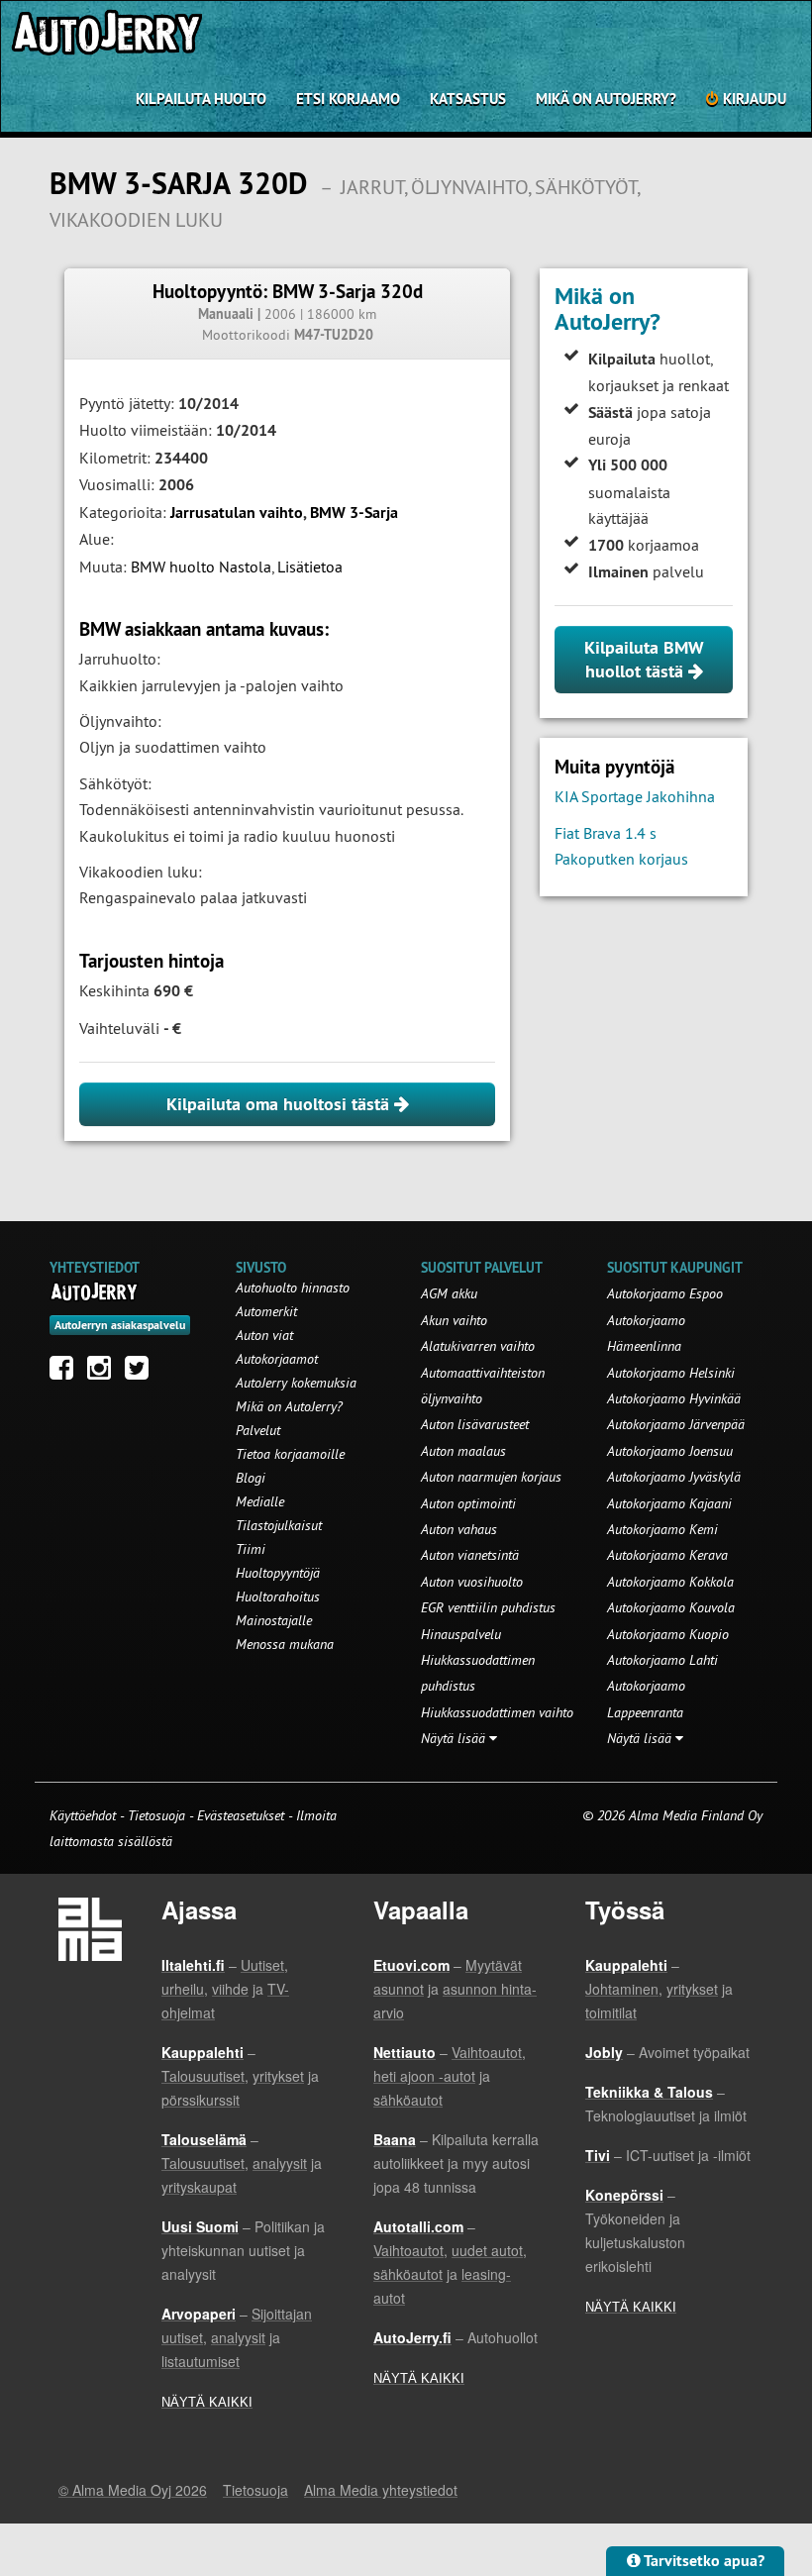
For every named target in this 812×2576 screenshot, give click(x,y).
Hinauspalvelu (461, 1634)
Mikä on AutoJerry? (606, 99)
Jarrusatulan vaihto (237, 513)
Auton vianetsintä (470, 1555)
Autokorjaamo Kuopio (668, 1634)
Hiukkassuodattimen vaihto (497, 1712)
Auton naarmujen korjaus (491, 1477)
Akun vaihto (454, 1320)
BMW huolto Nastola (201, 567)
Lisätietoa (310, 567)
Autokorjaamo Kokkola (670, 1582)
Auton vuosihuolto (472, 1582)
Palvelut (258, 1430)
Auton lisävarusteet (475, 1424)
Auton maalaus (463, 1451)
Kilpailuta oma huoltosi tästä (280, 1104)
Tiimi (251, 1549)
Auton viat (264, 1335)
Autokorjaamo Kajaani (669, 1503)
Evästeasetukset (241, 1815)
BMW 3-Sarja (354, 513)
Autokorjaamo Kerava (667, 1555)
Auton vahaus (459, 1529)
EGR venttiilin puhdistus (488, 1607)
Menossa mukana (285, 1644)
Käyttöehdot (85, 1815)
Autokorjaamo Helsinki (671, 1373)
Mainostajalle (274, 1620)
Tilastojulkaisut (279, 1525)
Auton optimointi (468, 1503)
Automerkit (266, 1311)
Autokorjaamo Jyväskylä (674, 1477)
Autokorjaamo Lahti (662, 1660)
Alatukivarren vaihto (478, 1346)
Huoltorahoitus (278, 1597)
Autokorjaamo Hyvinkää (674, 1398)
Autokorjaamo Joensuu (670, 1451)
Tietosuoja (156, 1815)
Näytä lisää (455, 1738)
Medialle (260, 1501)
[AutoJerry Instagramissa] (104, 1373)
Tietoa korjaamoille (290, 1454)
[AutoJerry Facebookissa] (66, 1373)
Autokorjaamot (277, 1359)
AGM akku (449, 1293)
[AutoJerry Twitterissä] (142, 1373)
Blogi (251, 1478)
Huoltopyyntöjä (278, 1573)
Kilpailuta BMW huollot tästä (644, 659)
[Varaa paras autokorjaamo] (95, 1291)
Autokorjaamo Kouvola (671, 1607)
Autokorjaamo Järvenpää (676, 1424)
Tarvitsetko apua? (703, 2561)
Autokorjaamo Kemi (662, 1529)
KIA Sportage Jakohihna (635, 796)
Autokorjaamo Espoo (665, 1293)
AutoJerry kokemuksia (296, 1383)
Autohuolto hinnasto (293, 1288)
